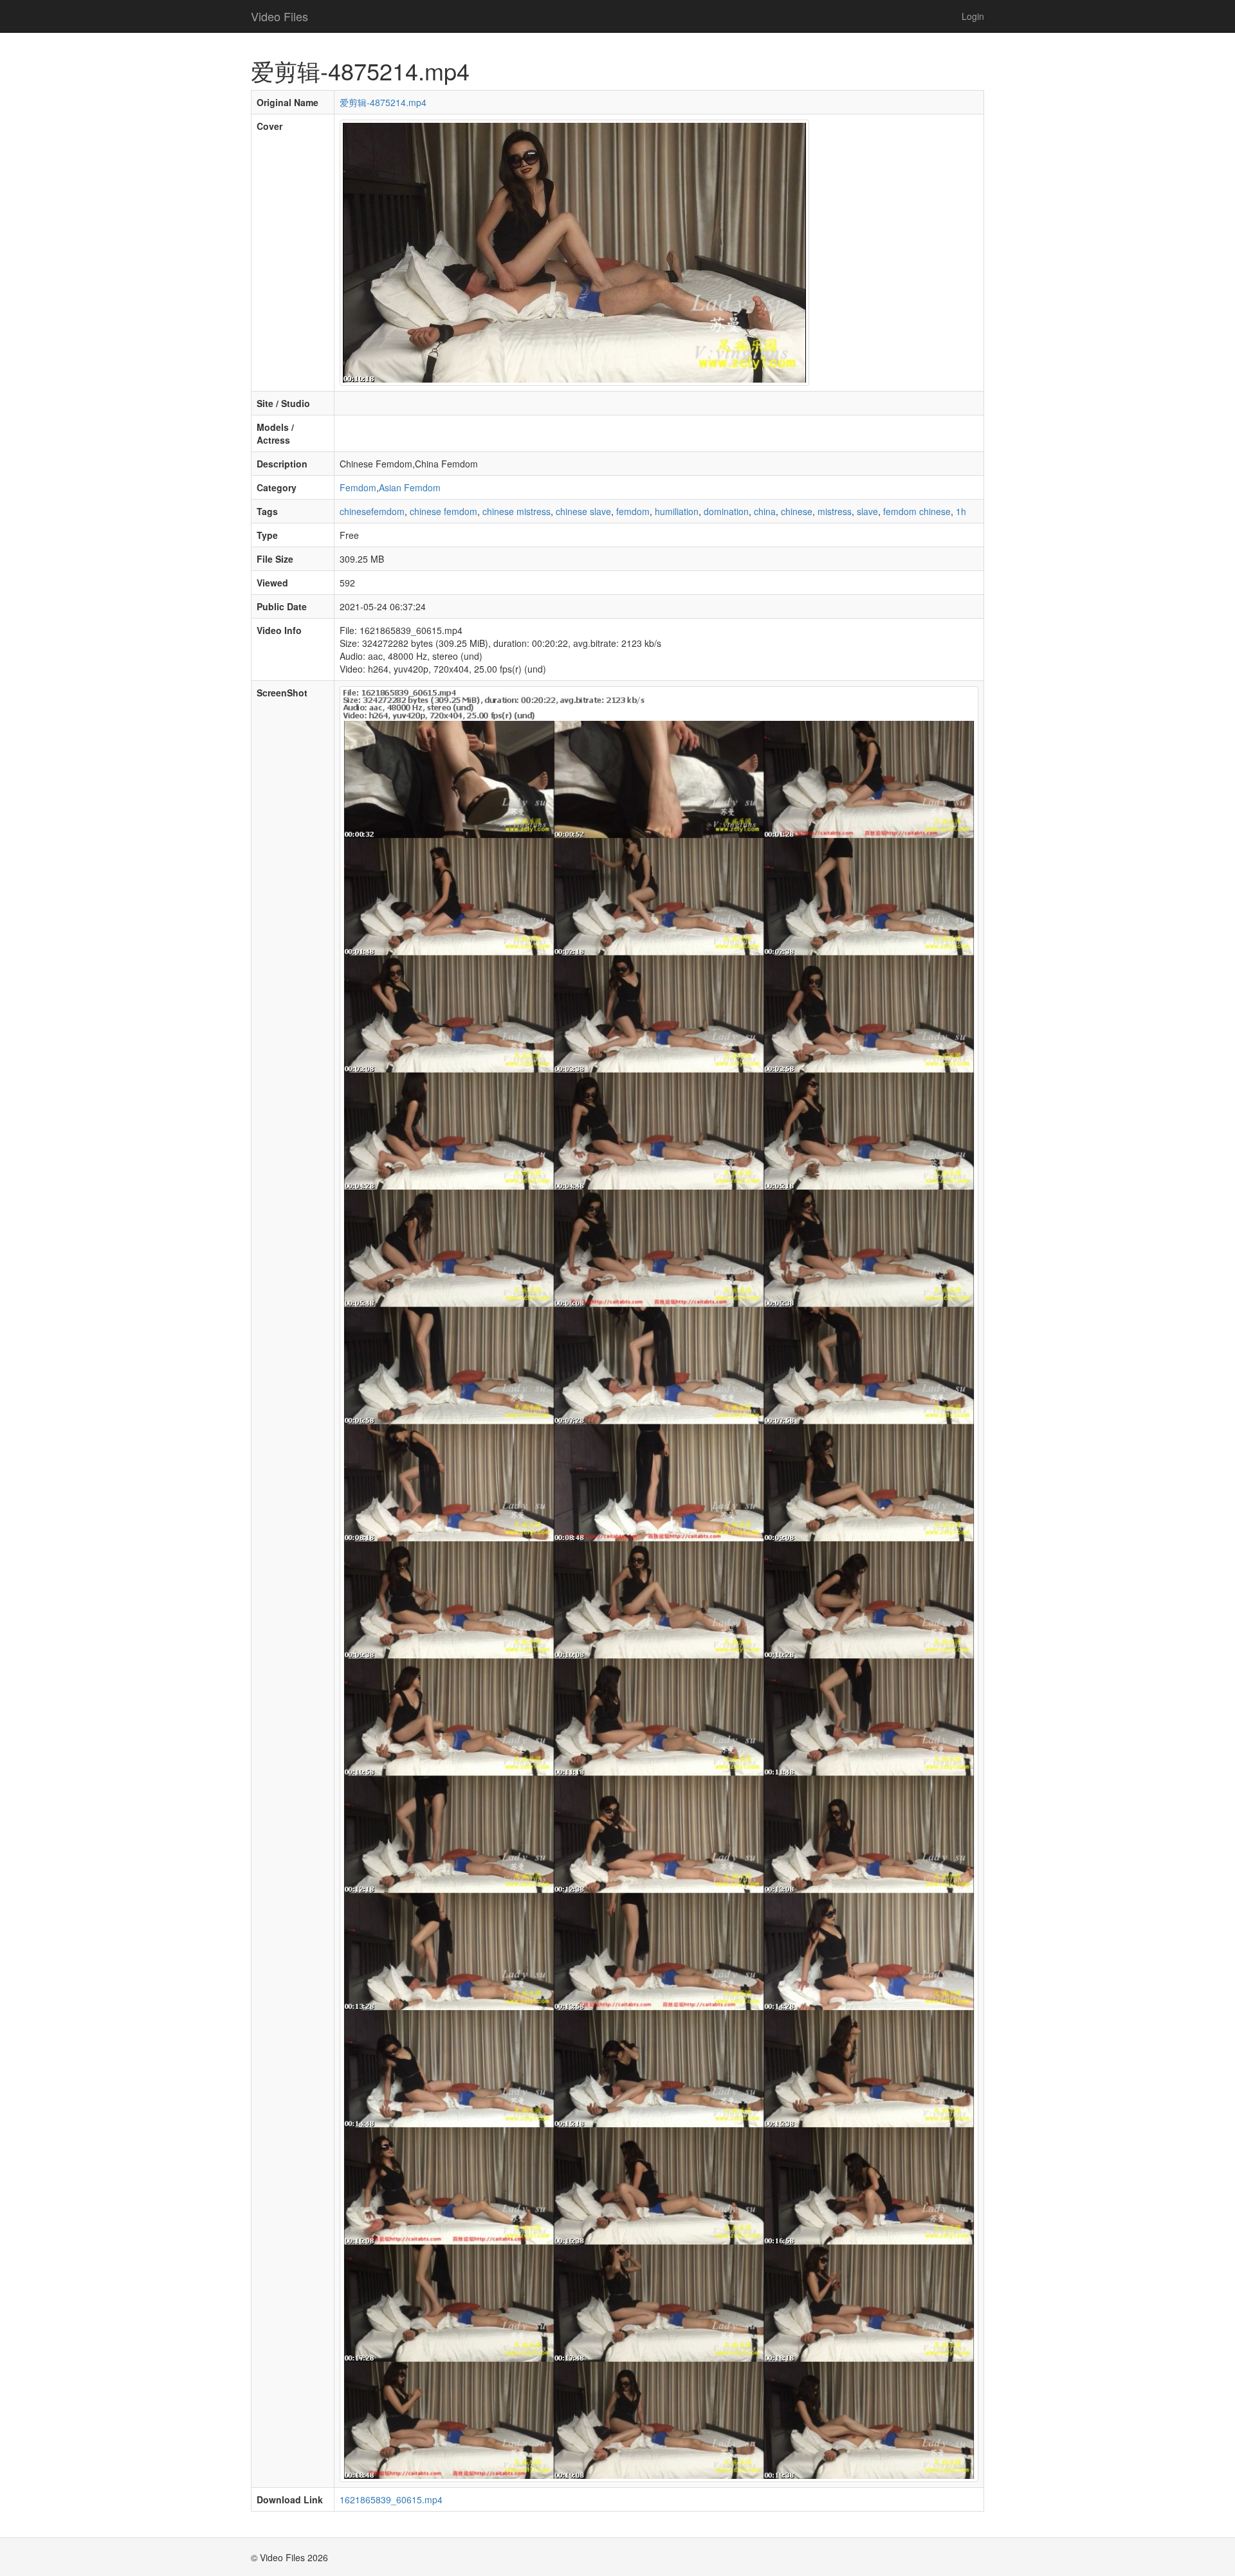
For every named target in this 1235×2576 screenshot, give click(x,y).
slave (867, 511)
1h (961, 511)
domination (726, 511)
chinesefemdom (372, 511)
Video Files (279, 16)
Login (973, 16)
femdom (633, 511)
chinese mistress (517, 511)
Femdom (358, 487)
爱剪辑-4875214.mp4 (383, 102)
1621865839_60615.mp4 (391, 2499)
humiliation (677, 511)
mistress (835, 511)
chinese (797, 511)
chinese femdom (444, 511)
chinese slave (583, 511)
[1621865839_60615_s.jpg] (659, 1583)
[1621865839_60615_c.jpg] (574, 251)
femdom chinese (917, 511)
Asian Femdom (410, 487)
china (765, 511)
